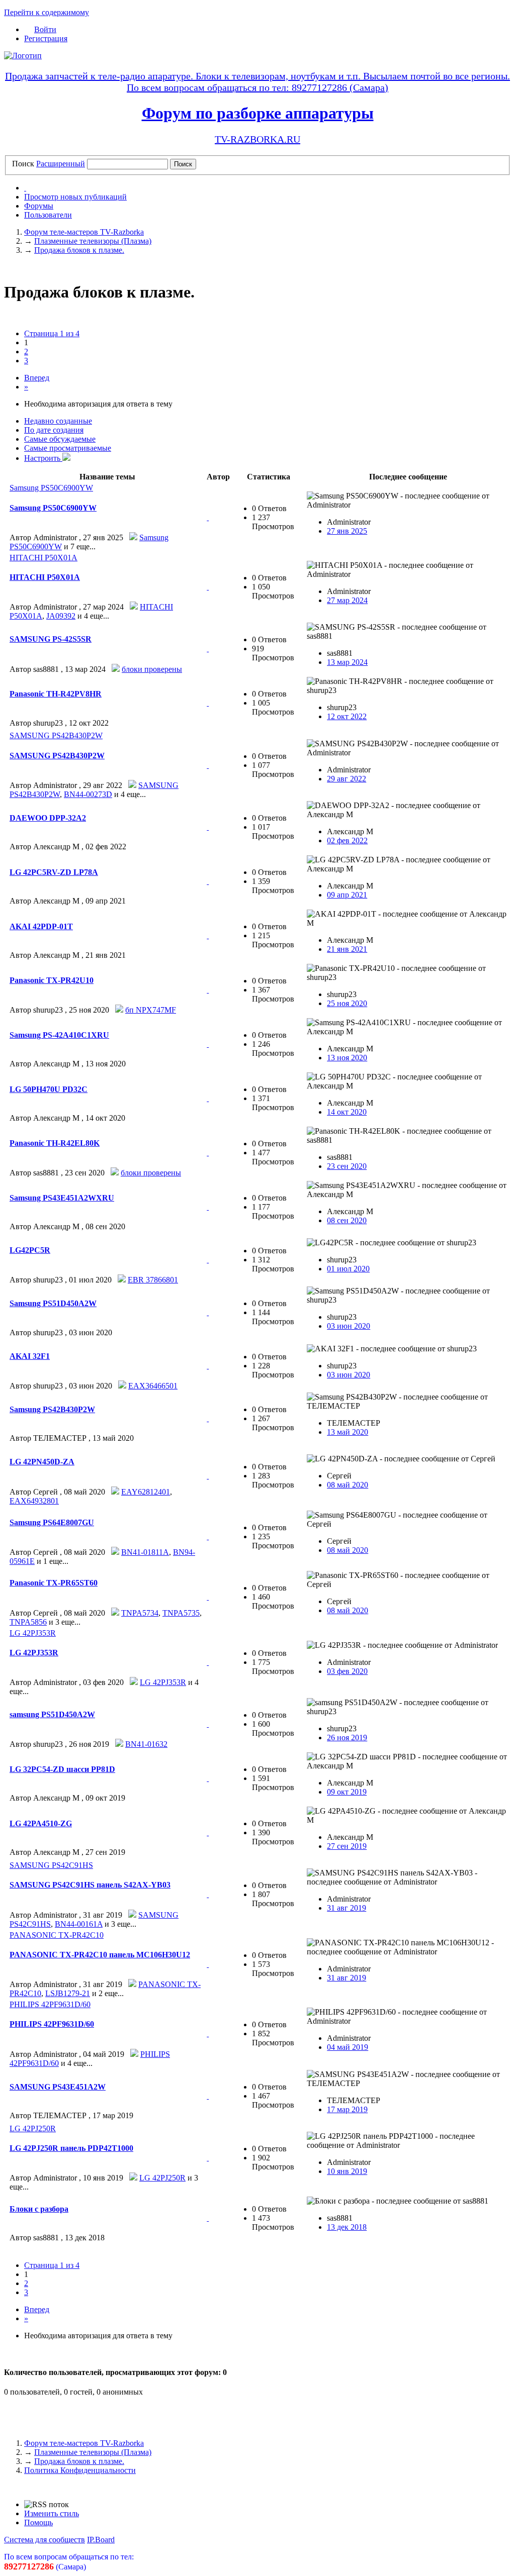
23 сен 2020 (347, 1166)
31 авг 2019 (347, 1908)
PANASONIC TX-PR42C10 (57, 1935)
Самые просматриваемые (68, 448)
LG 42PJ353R (33, 1633)
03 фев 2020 (347, 1671)
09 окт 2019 (347, 1792)
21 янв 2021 (347, 949)
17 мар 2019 (347, 2109)
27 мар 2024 (347, 600)
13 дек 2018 (347, 2227)
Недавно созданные (58, 421)
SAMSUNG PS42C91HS (51, 1865)
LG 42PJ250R (33, 2128)
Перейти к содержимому (47, 12)
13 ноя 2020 (347, 1058)
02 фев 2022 (347, 840)
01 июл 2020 (348, 1269)
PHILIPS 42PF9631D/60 (50, 2004)
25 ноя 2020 (347, 1003)
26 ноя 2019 (347, 1738)
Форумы (39, 206)
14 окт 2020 (347, 1112)
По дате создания (54, 430)
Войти (45, 29)
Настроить (43, 458)
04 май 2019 (348, 2047)
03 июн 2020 (349, 1326)
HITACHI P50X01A (44, 558)
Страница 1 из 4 (52, 333)
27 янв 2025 (347, 531)
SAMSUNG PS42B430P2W (56, 735)
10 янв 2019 (347, 2171)
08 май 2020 (348, 1485)
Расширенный (61, 164)
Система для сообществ (45, 2540)
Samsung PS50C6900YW (51, 488)
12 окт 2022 (347, 716)
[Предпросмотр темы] (208, 517)
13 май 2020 (348, 1432)
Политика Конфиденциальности (80, 2470)
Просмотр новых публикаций (75, 197)
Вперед (37, 378)
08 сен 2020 (347, 1220)
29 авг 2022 (347, 779)
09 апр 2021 (347, 895)
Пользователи (48, 215)
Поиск (23, 164)
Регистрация (46, 38)
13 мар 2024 (347, 662)
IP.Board (101, 2540)
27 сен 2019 (347, 1846)
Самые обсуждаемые (60, 439)
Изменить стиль (52, 2513)
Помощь (38, 2522)
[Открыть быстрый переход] (25, 188)
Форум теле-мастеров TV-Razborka (84, 2443)
